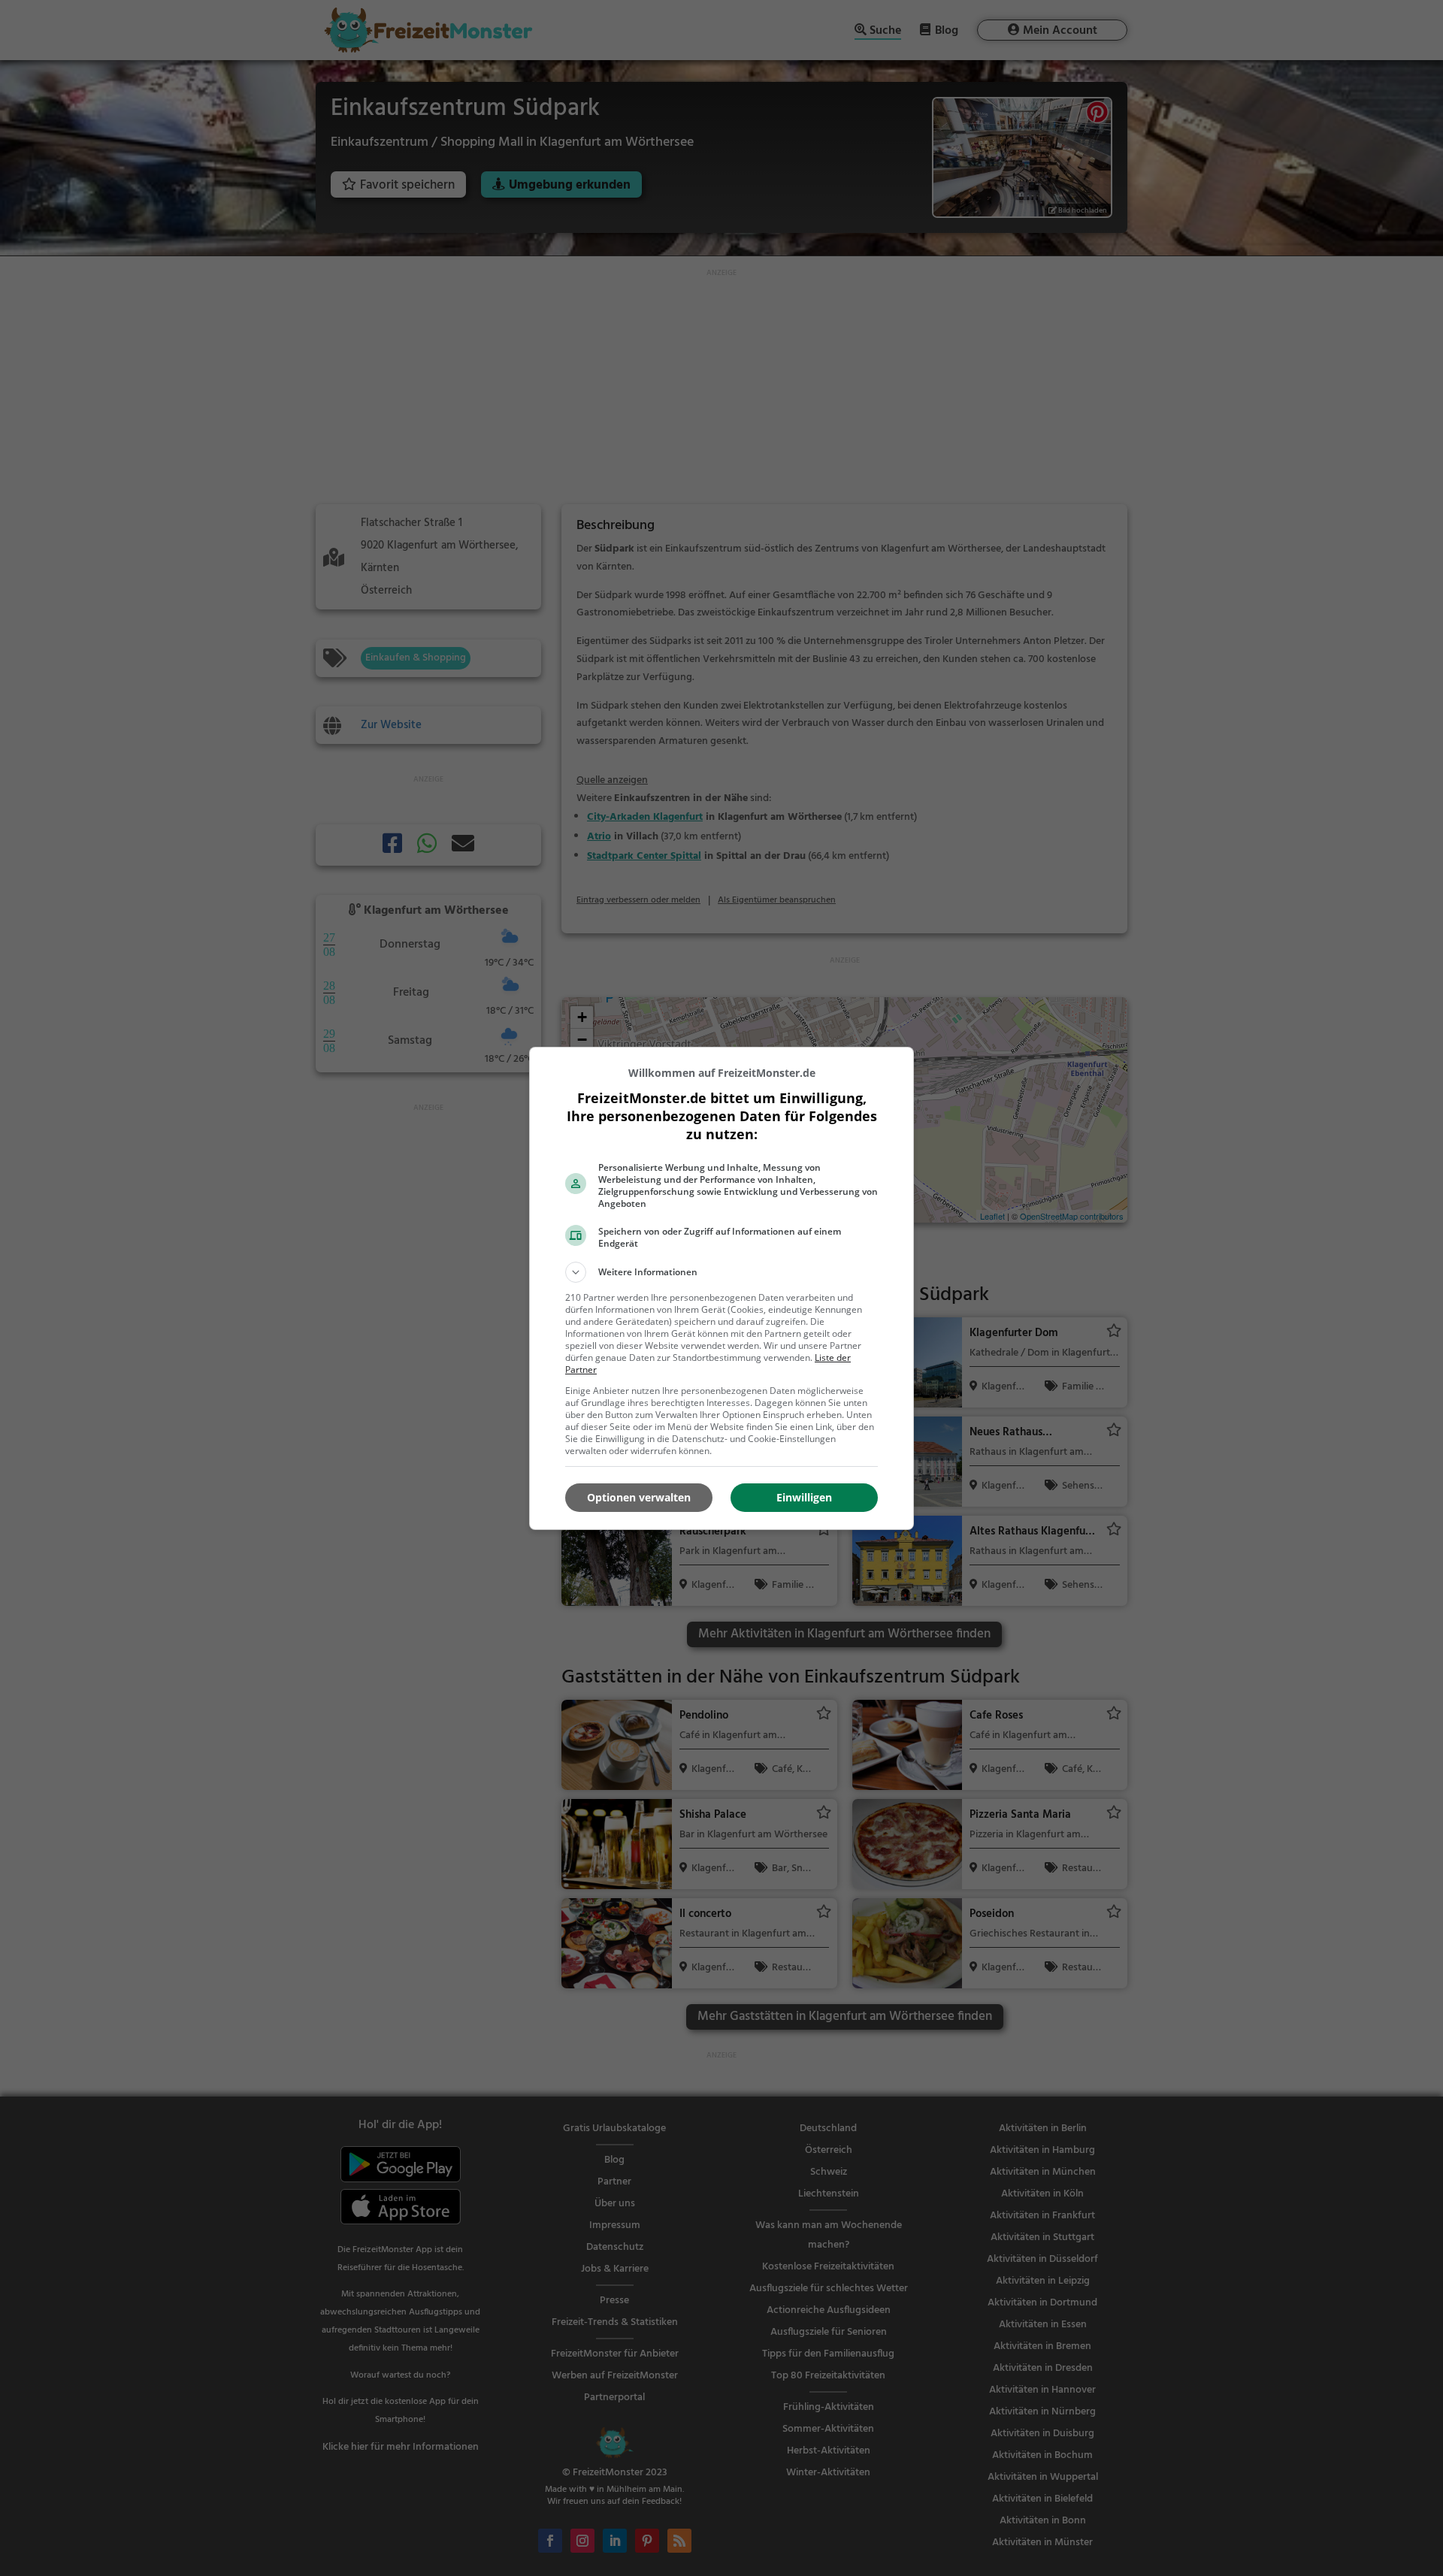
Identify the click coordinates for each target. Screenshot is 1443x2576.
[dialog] (721, 1288)
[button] (721, 1272)
